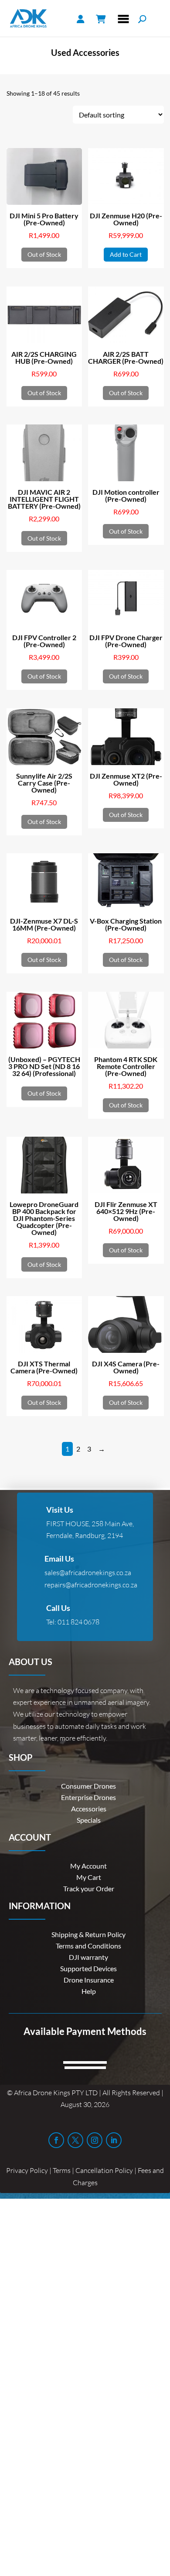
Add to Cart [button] (126, 254)
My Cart (89, 1877)
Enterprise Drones (88, 1797)
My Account (88, 1866)
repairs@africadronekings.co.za (91, 1585)
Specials (89, 1820)
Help (89, 1991)
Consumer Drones (88, 1786)
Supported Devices (88, 1968)
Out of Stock (44, 254)
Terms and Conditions (88, 1946)
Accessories (89, 1809)
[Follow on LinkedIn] (114, 2140)
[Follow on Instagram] (95, 2140)
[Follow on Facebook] (56, 2140)
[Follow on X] (75, 2140)
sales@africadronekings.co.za (88, 1572)
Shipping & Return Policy (88, 1934)
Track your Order (89, 1888)
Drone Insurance (89, 1980)
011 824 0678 (78, 1622)
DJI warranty (88, 1957)
